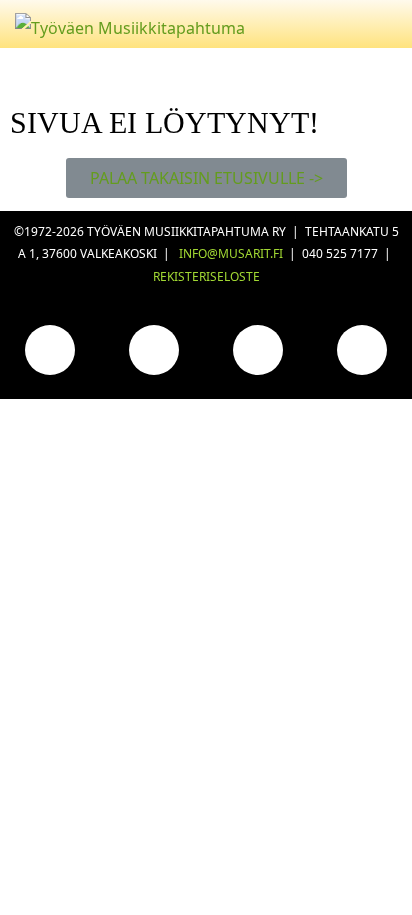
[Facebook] (50, 350)
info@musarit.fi (231, 253)
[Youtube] (258, 350)
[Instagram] (154, 350)
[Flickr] (362, 350)
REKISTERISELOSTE (206, 276)
